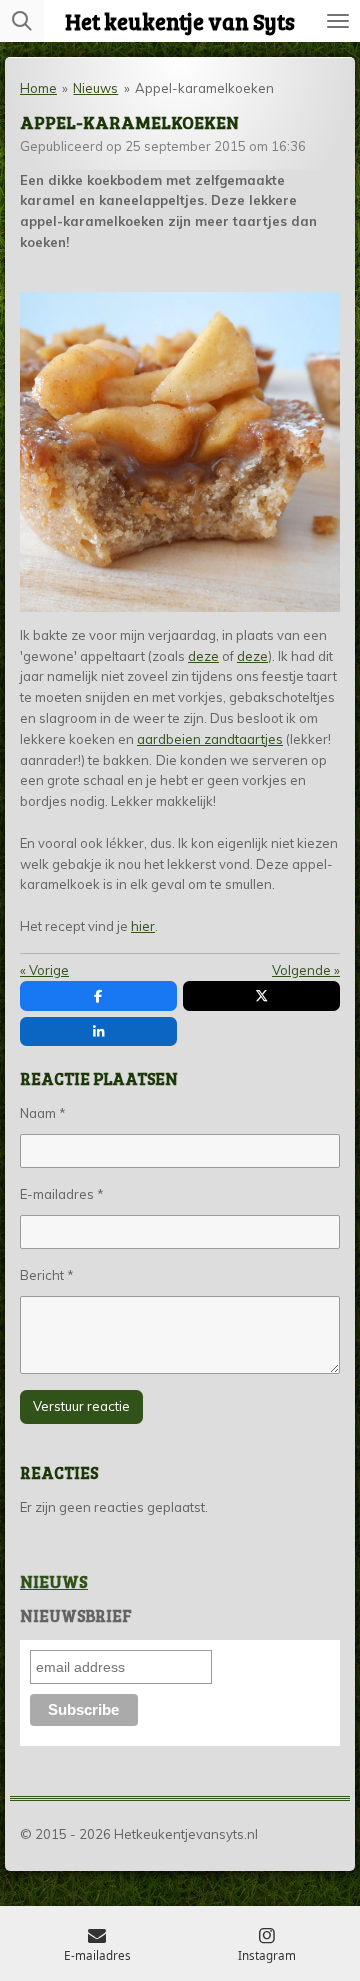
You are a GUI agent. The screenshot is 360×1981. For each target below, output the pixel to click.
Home (38, 88)
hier (143, 926)
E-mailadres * (62, 1194)
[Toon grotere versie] (180, 452)
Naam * (43, 1113)
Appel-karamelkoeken (204, 88)
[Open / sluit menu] (338, 21)
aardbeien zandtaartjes (210, 739)
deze (203, 656)
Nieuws (95, 88)
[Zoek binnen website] (22, 21)
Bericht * (47, 1275)
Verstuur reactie (81, 1406)
